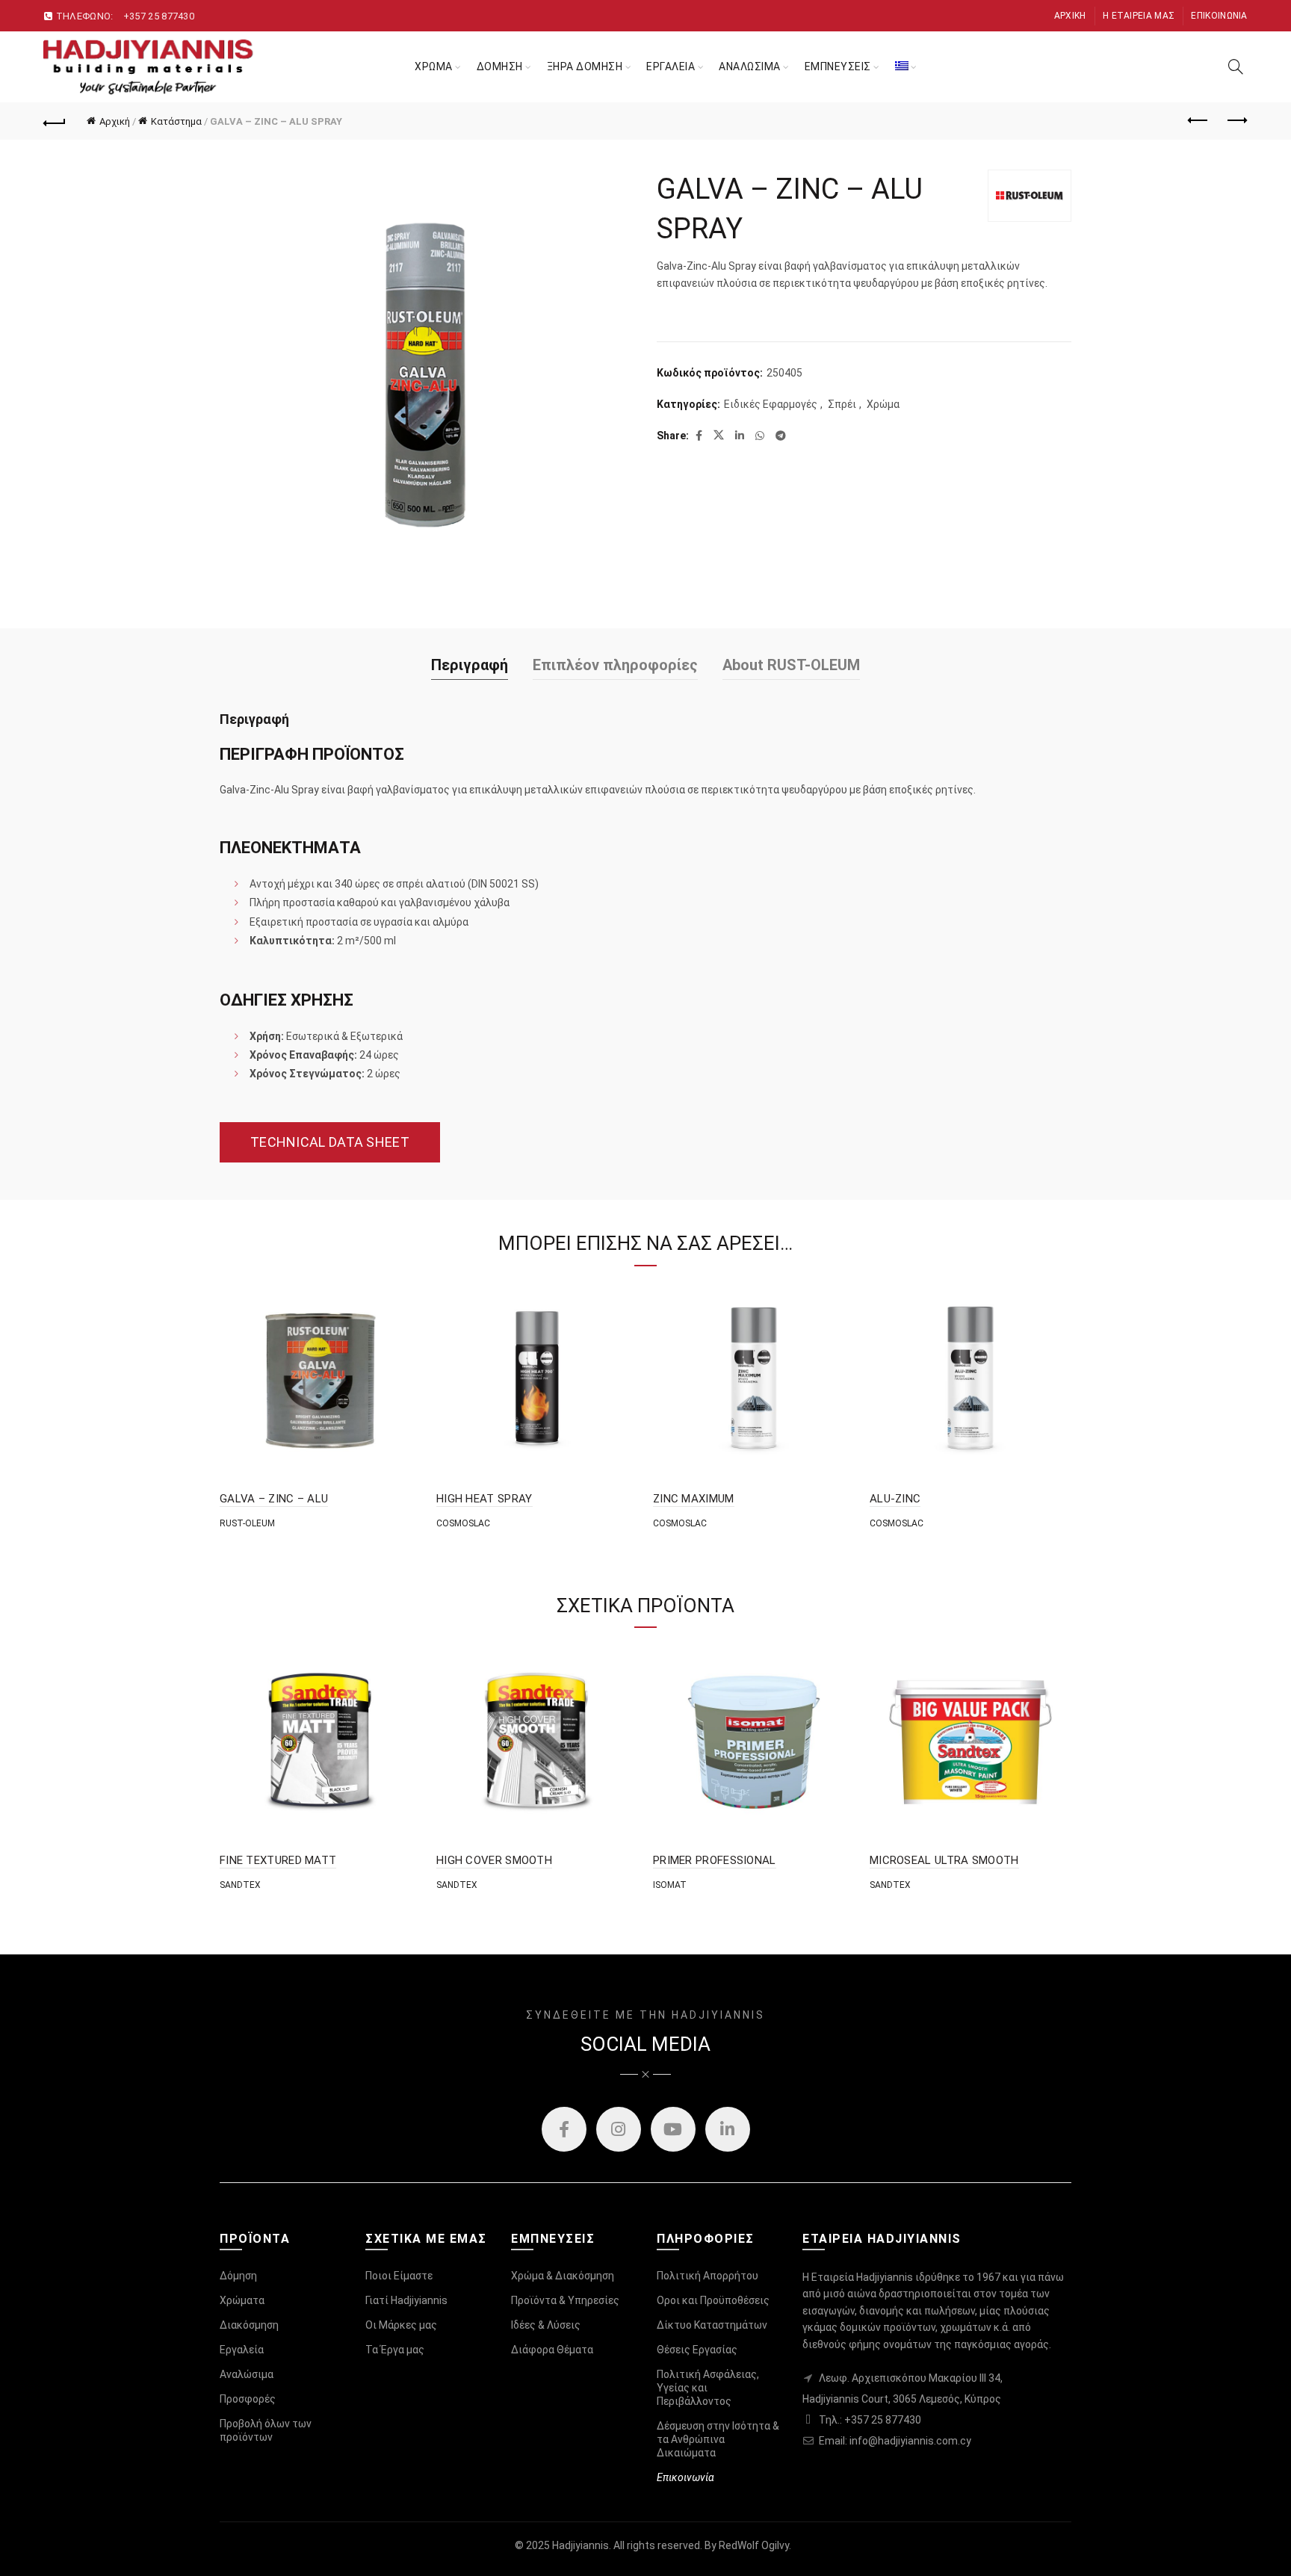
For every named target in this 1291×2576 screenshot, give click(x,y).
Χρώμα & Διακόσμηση (563, 2276)
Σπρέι (842, 404)
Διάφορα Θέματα (552, 2350)
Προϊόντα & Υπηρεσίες (565, 2300)
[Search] (1236, 66)
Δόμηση (238, 2276)
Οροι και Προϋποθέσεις (713, 2300)
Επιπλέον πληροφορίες (615, 665)
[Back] (55, 121)
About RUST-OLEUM (791, 665)
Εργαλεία (242, 2350)
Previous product (1199, 121)
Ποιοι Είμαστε (399, 2276)
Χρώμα (883, 404)
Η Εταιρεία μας (1139, 16)
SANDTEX (240, 1885)
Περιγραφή (470, 665)
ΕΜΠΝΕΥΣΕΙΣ (838, 66)
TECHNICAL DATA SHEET (330, 1142)
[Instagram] (619, 2129)
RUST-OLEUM (247, 1523)
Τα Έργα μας (395, 2350)
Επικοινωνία (1219, 16)
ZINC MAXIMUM (694, 1499)
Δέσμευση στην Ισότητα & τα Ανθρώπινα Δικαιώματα (718, 2439)
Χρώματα (242, 2300)
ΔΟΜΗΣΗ (500, 66)
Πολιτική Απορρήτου (708, 2276)
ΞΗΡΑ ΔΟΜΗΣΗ (585, 66)
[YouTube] (673, 2129)
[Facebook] (564, 2129)
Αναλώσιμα (247, 2374)
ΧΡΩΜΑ (434, 66)
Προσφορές (248, 2399)
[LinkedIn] (728, 2129)
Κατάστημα (176, 121)
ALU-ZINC (895, 1499)
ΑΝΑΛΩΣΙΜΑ (750, 66)
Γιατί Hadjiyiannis (406, 2300)
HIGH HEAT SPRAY (484, 1499)
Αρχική (1070, 16)
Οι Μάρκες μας (401, 2325)
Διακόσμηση (249, 2325)
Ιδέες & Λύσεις (546, 2325)
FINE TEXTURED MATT (278, 1860)
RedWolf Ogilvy (754, 2545)
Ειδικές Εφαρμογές (771, 404)
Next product (1236, 121)
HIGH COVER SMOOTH (494, 1860)
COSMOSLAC (463, 1523)
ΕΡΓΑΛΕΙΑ (671, 66)
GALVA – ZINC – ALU (274, 1499)
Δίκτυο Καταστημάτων (712, 2325)
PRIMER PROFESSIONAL (715, 1860)
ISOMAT (670, 1885)
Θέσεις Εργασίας (697, 2350)
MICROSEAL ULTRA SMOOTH (944, 1860)
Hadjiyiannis (581, 2545)
